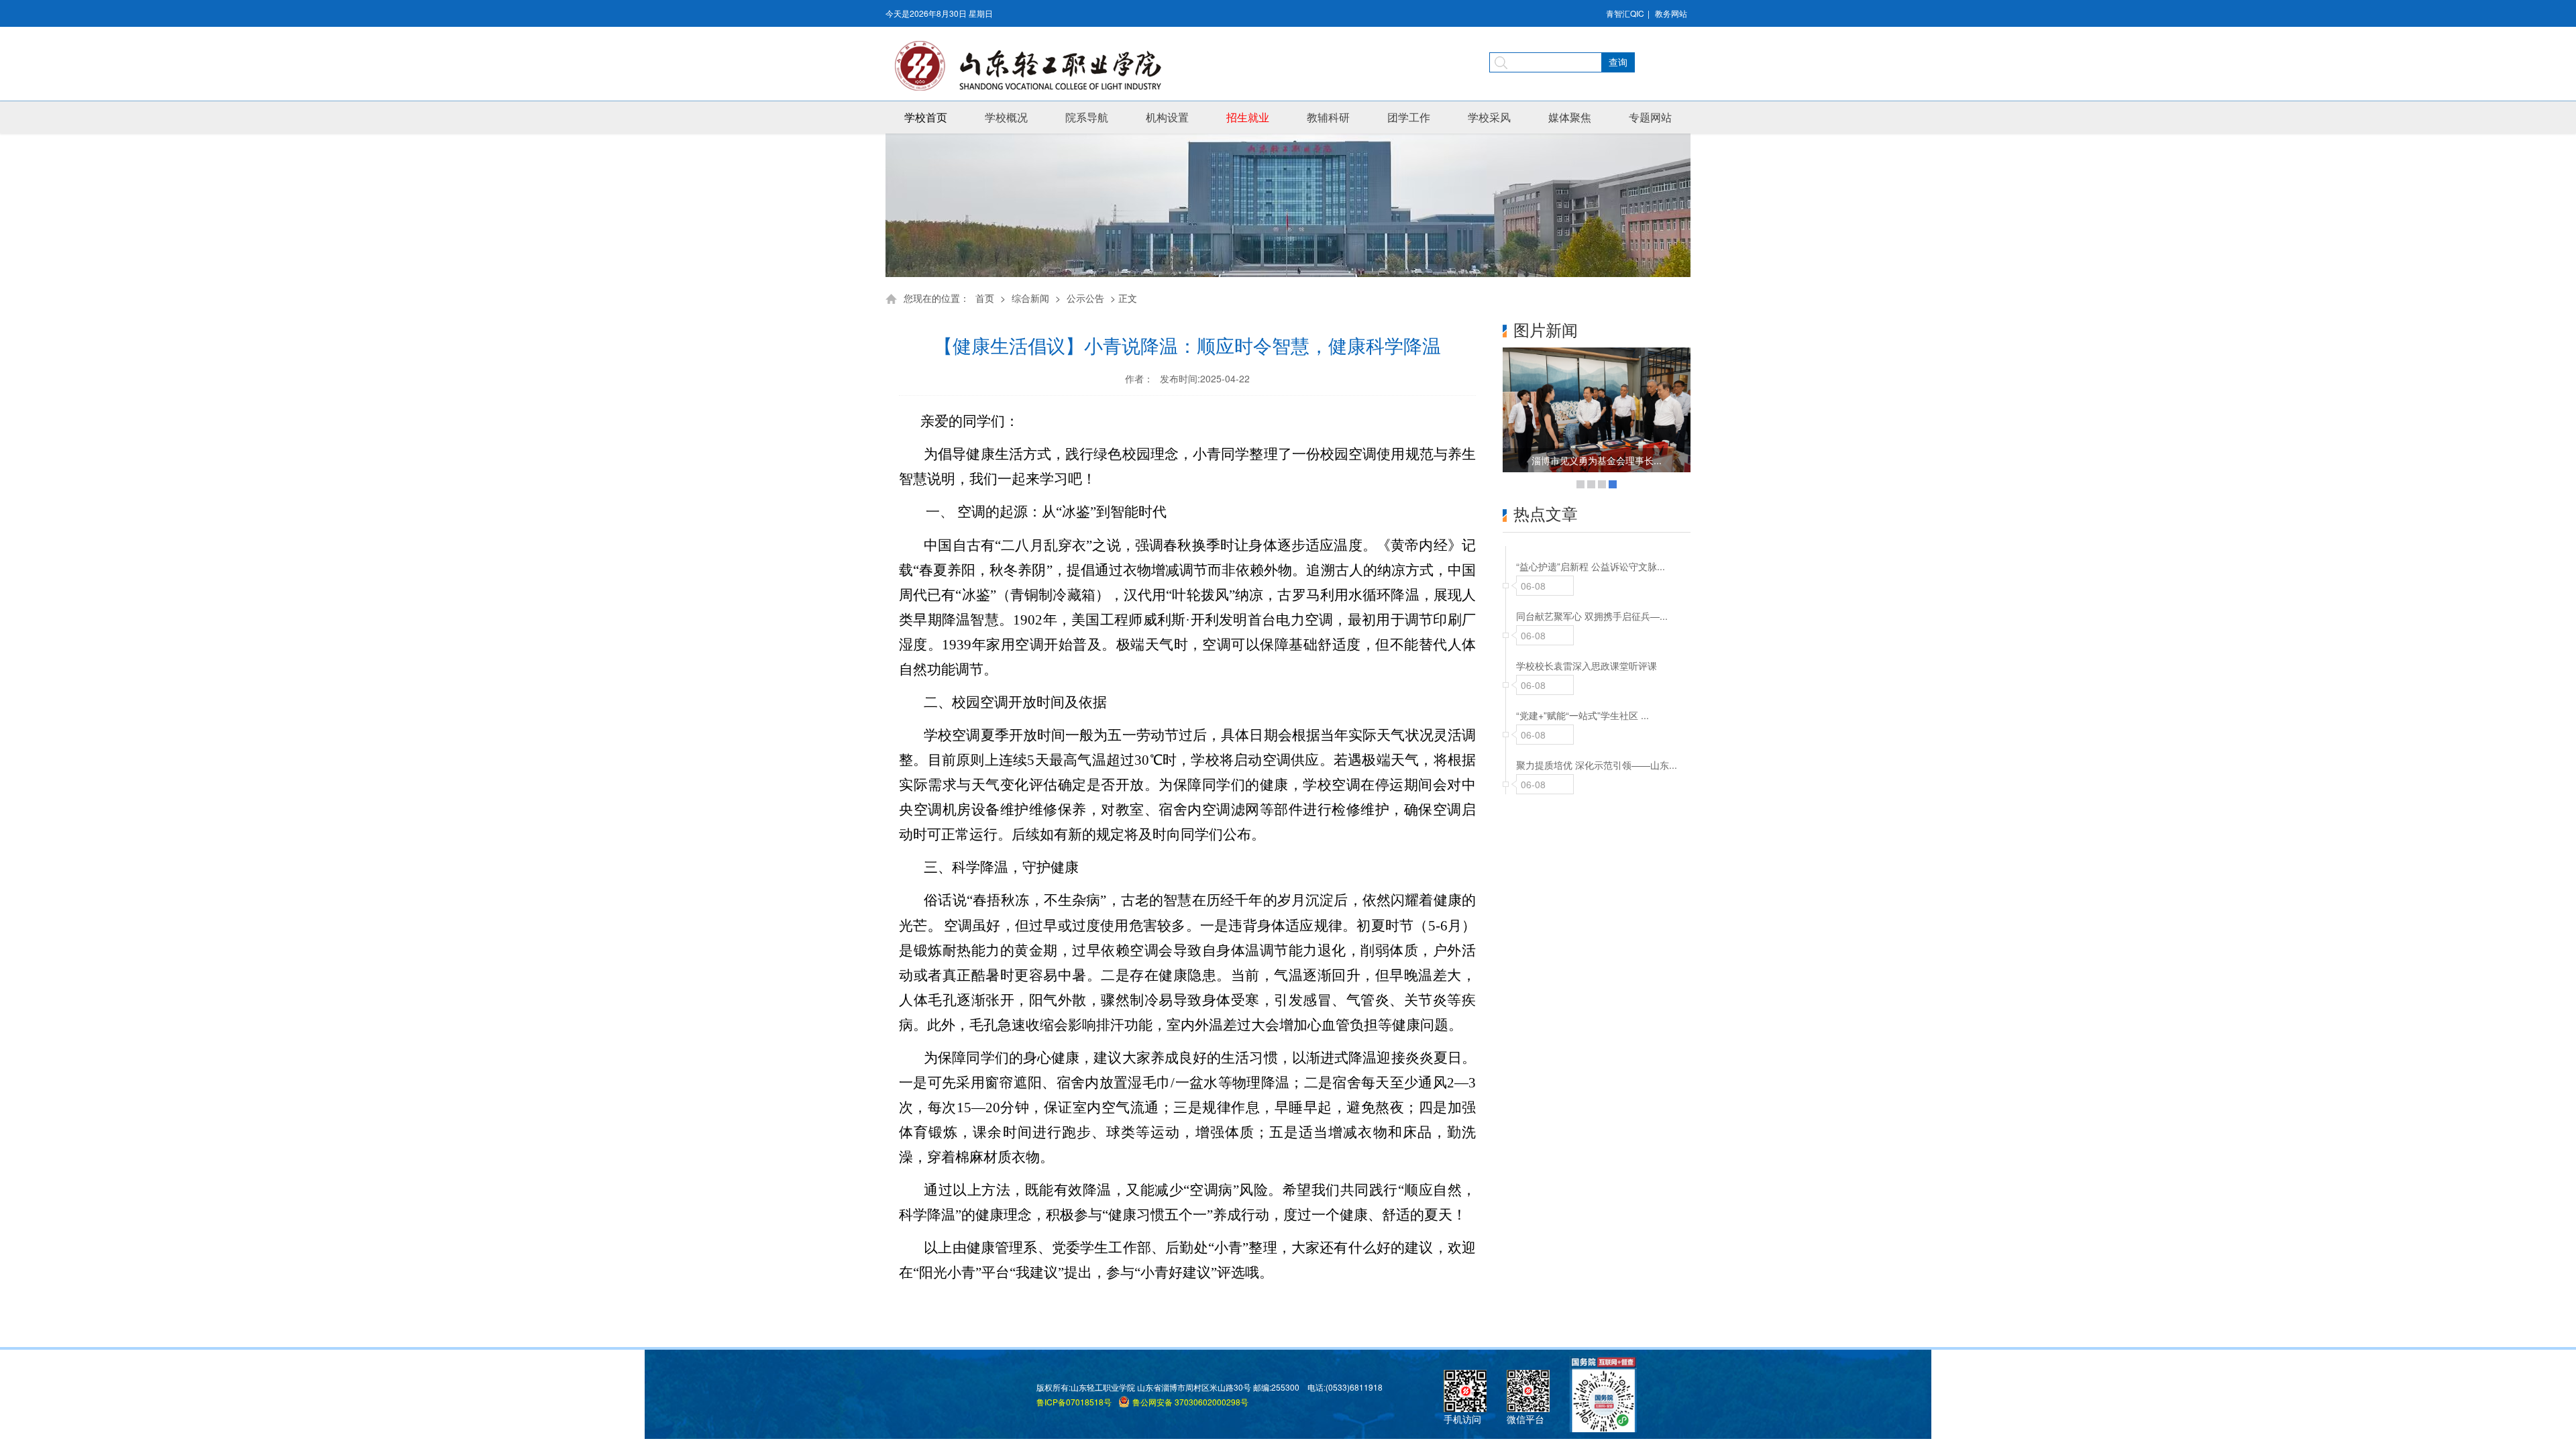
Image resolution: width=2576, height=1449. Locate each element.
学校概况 (1006, 117)
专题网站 (1650, 117)
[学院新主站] (1033, 66)
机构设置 (1167, 117)
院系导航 (1087, 117)
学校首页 (926, 117)
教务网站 (1671, 13)
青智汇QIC (1625, 13)
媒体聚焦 (1570, 117)
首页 (985, 298)
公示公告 (1085, 298)
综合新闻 (1030, 298)
